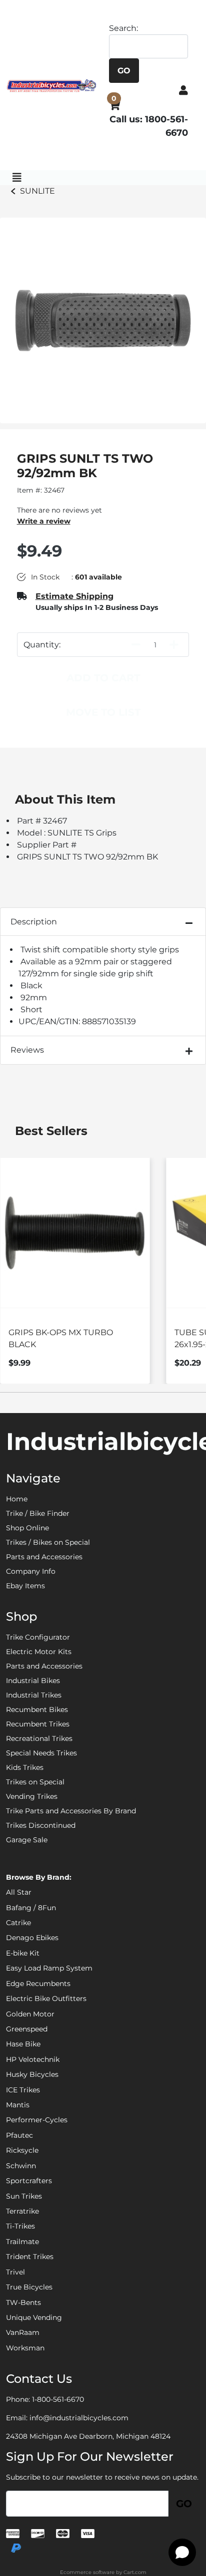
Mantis (18, 2105)
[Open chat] (182, 2552)
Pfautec (19, 2135)
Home (17, 1499)
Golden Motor (30, 2014)
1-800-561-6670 (58, 2399)
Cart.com (135, 2572)
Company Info (31, 1571)
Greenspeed (27, 2029)
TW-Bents (23, 2302)
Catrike (18, 1923)
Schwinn (21, 2166)
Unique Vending (34, 2317)
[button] (183, 90)
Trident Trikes (30, 2257)
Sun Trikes (24, 2196)
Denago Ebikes (32, 1938)
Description (34, 922)
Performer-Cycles (37, 2120)
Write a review (44, 521)
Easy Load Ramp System (49, 1968)
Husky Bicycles (32, 2074)
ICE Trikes (23, 2090)
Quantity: (42, 645)
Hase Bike (23, 2044)
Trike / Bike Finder (38, 1513)
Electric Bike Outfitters (46, 1999)
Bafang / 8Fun (31, 1908)
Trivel (15, 2272)
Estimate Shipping (74, 596)
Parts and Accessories (44, 1557)
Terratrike (22, 2211)
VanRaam (23, 2332)
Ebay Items (25, 1586)
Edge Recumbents (38, 1984)
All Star (19, 1892)
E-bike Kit (23, 1953)
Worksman (25, 2348)
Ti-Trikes (20, 2226)
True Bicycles (29, 2287)
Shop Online (27, 1528)
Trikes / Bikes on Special (48, 1542)
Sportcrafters (29, 2181)
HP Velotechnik (33, 2059)
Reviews (27, 1050)
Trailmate (22, 2242)
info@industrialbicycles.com (79, 2418)
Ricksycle (22, 2150)
